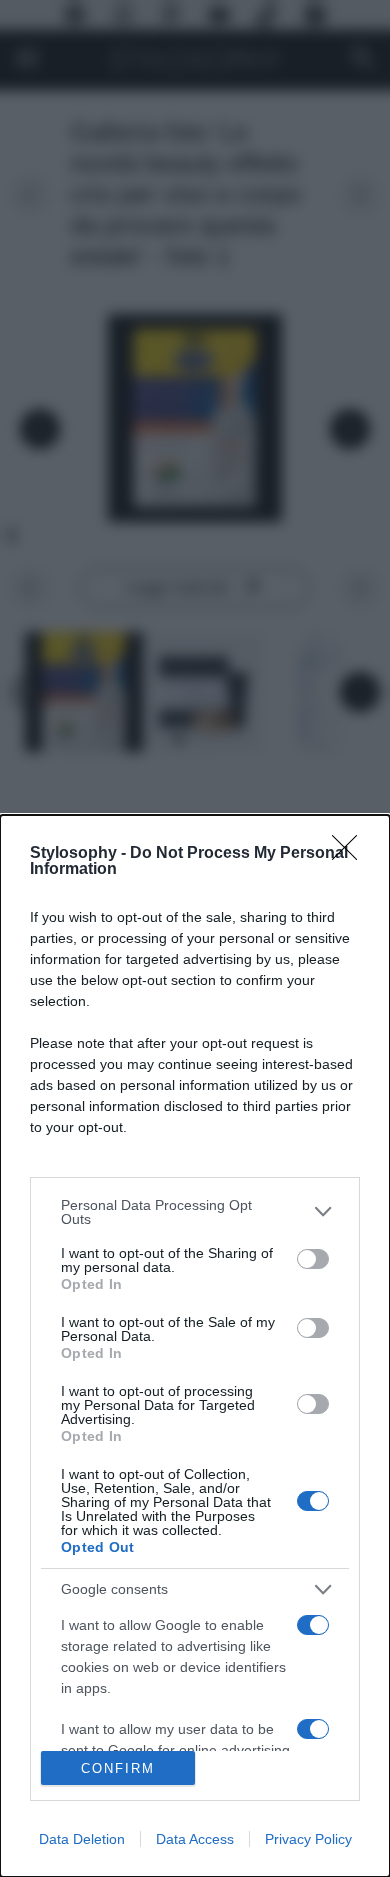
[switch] (313, 1259)
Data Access (195, 1839)
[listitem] (195, 1212)
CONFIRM (118, 1768)
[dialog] (195, 1346)
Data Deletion (82, 1839)
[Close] (351, 854)
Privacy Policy (308, 1839)
